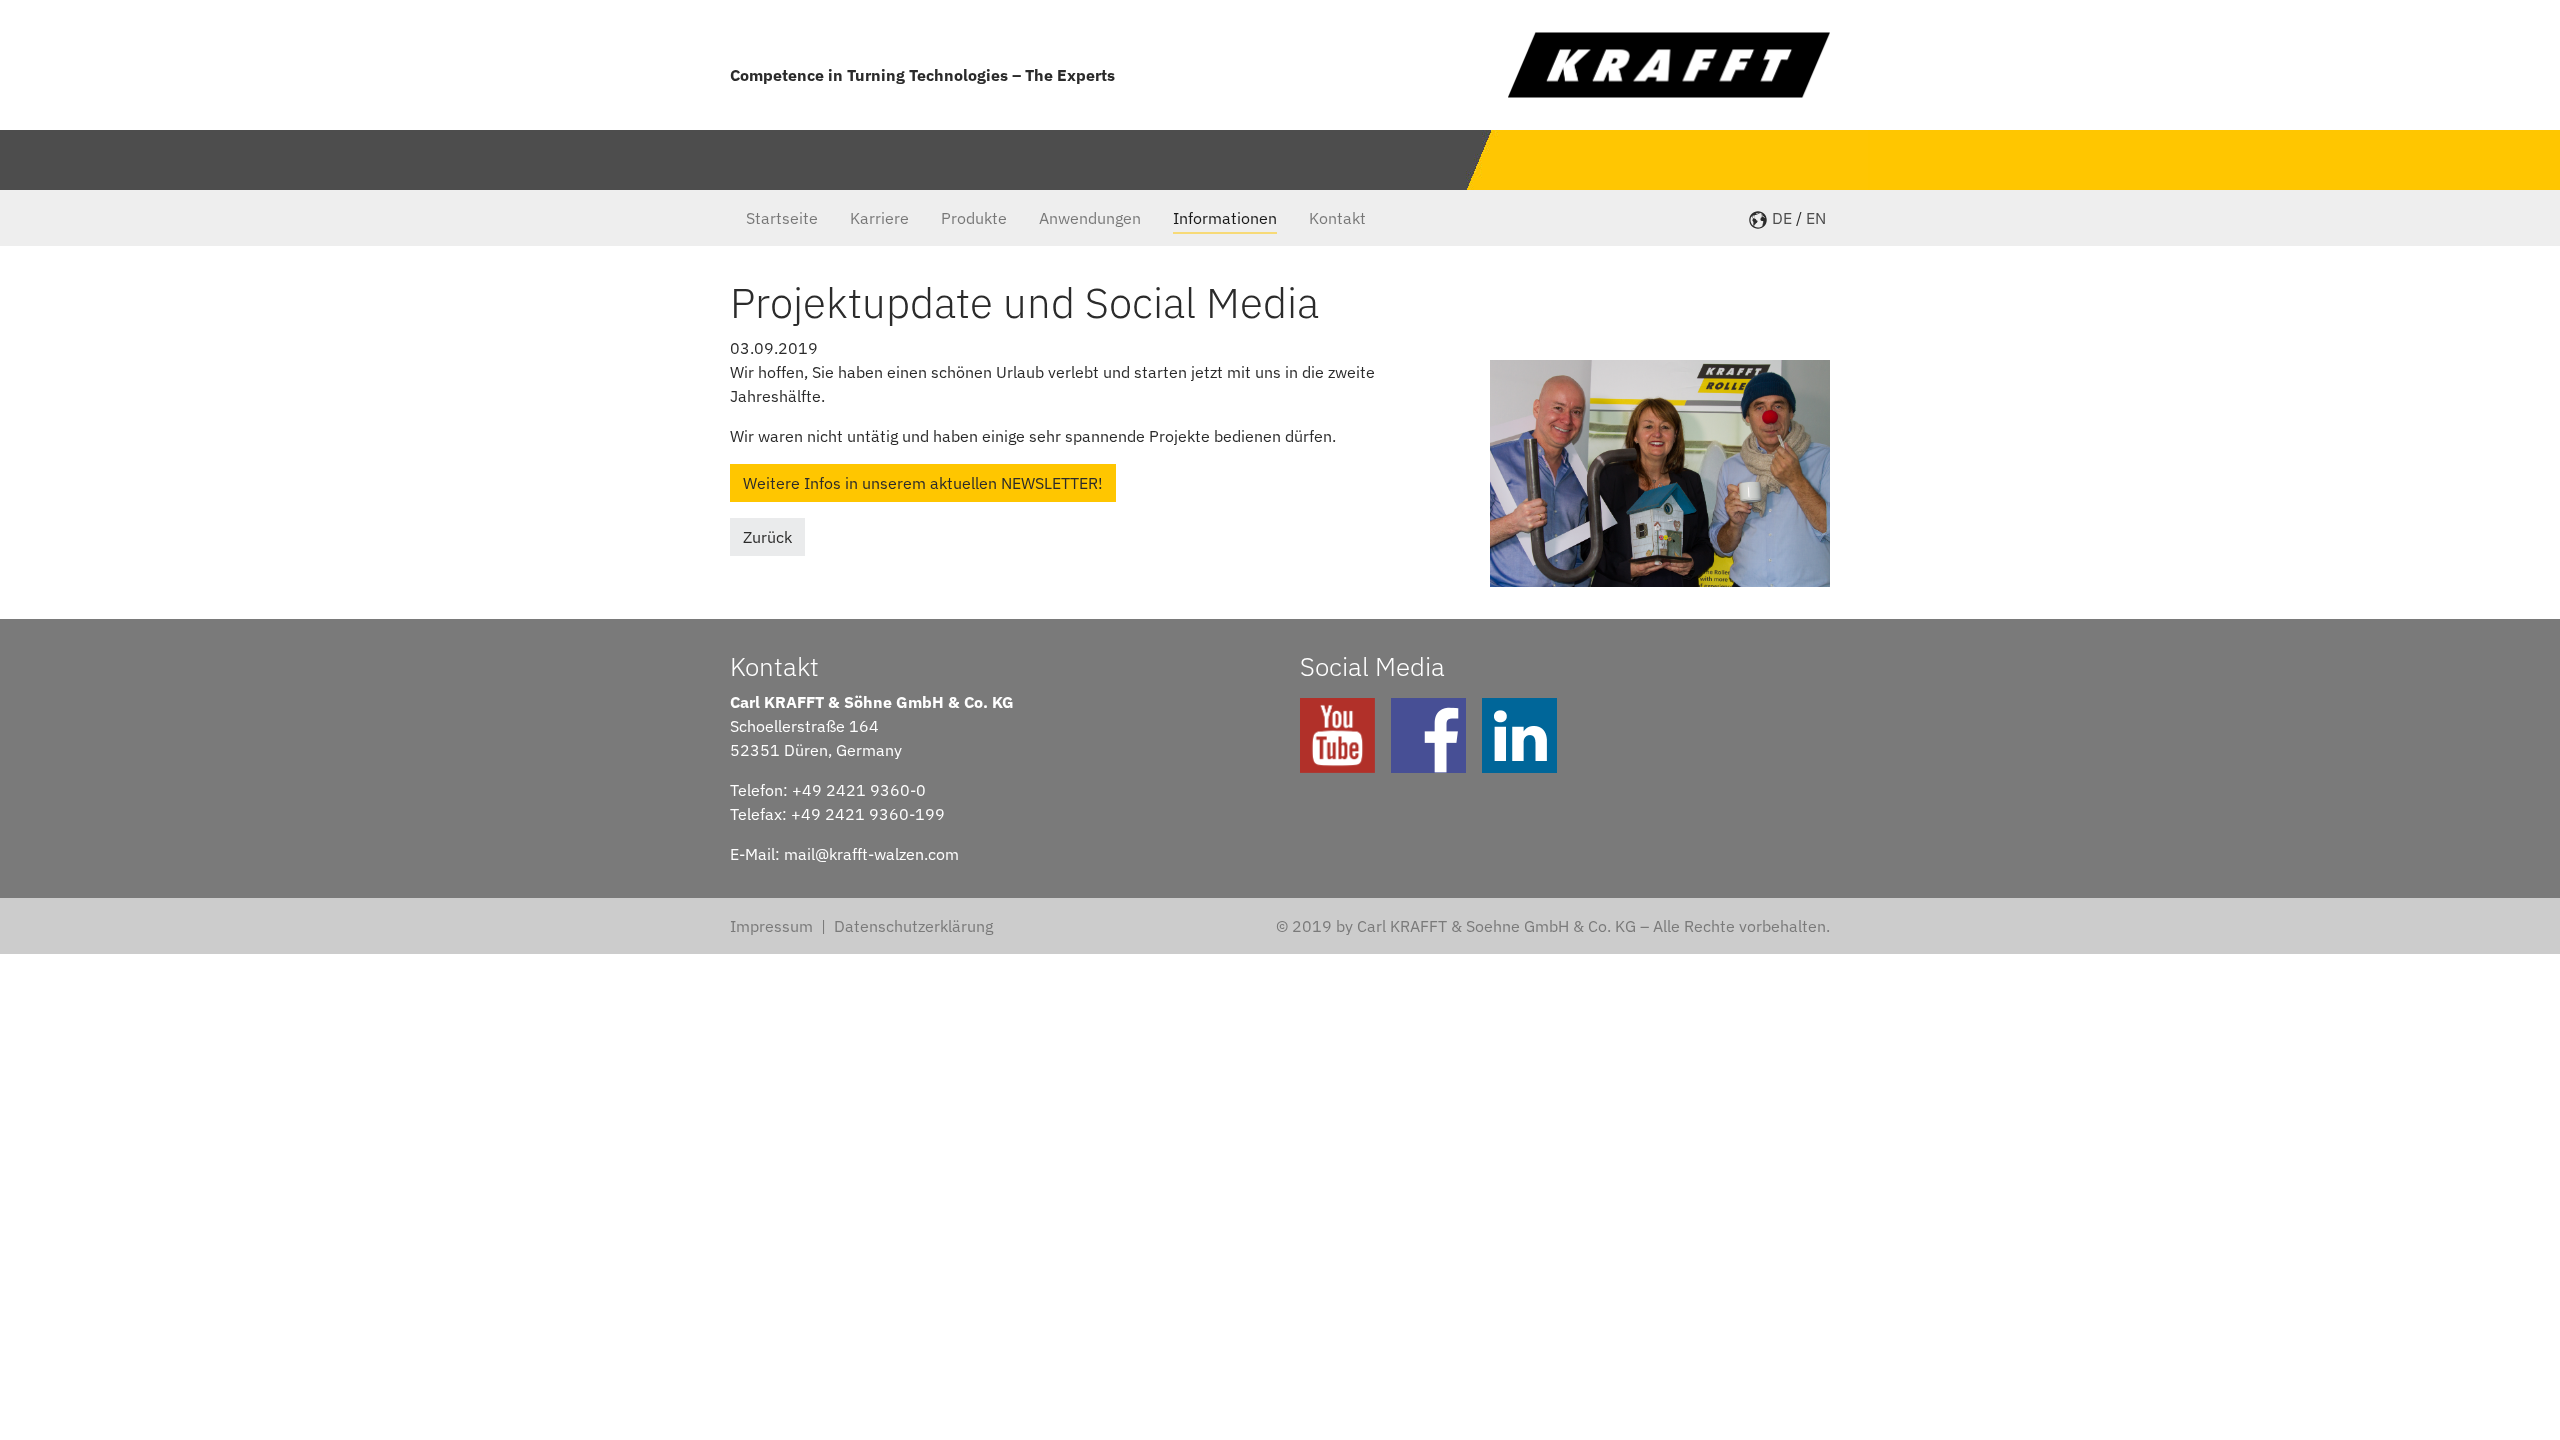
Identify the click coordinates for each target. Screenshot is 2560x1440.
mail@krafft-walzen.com (871, 854)
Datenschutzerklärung (913, 926)
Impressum (771, 926)
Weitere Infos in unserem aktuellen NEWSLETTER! (923, 483)
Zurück (767, 537)
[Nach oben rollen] (2516, 1396)
